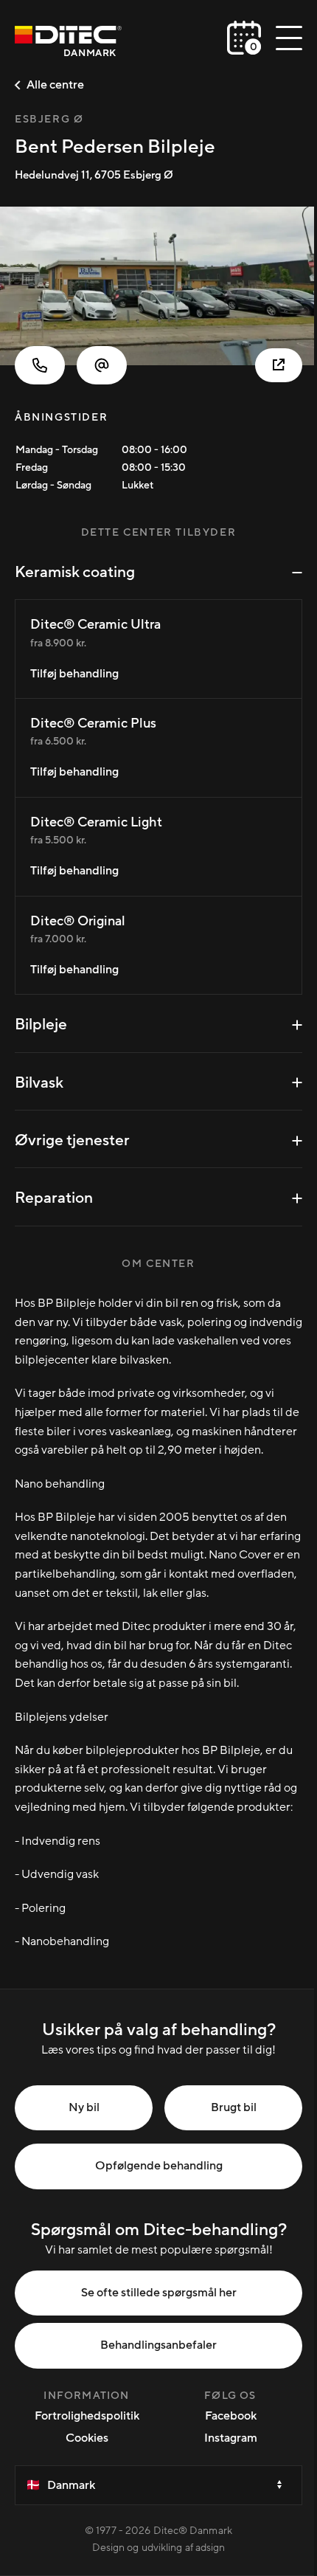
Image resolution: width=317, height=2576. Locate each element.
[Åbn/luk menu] (289, 38)
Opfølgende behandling (159, 2166)
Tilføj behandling (74, 674)
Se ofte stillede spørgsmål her (159, 2293)
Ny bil (84, 2107)
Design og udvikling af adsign (159, 2548)
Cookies (87, 2438)
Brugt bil (234, 2107)
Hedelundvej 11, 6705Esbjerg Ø (94, 175)
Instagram (231, 2438)
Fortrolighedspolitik (87, 2416)
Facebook (231, 2416)
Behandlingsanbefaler (158, 2345)
